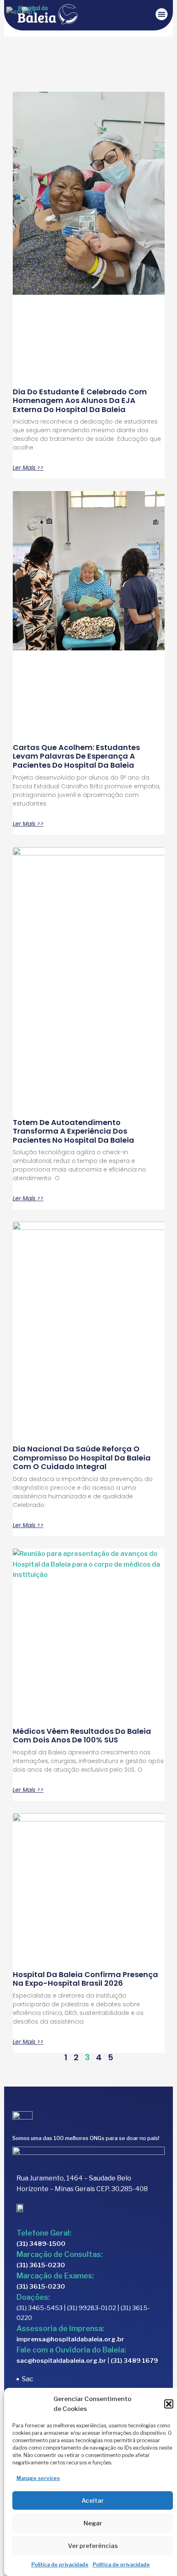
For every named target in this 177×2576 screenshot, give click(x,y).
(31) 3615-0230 (41, 2265)
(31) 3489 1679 (134, 2361)
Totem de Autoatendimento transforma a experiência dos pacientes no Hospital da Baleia (74, 1131)
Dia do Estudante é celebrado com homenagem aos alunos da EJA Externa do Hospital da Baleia (80, 401)
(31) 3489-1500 (41, 2244)
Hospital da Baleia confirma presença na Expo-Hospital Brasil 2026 (85, 1979)
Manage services (38, 2478)
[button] (169, 2404)
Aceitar (93, 2501)
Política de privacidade (60, 2565)
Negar (93, 2523)
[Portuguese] (29, 11)
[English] (14, 11)
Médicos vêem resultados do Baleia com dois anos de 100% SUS (82, 1736)
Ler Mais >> (28, 468)
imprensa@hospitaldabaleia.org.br (70, 2339)
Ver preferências (93, 2546)
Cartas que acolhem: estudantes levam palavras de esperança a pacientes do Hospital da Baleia (76, 756)
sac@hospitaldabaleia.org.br (61, 2361)
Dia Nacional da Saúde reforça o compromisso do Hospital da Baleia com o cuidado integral (82, 1458)
